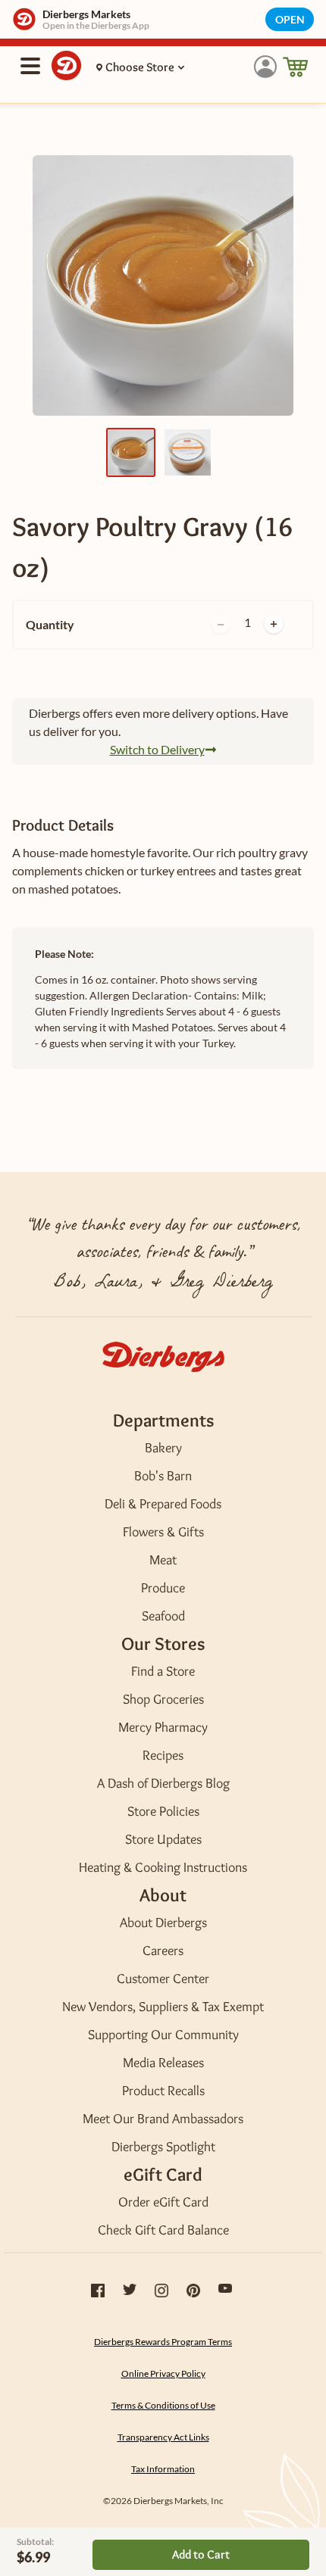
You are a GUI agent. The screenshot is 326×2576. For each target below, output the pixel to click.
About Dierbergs (163, 1923)
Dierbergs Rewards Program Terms (163, 2342)
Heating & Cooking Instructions (163, 1867)
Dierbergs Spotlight (163, 2147)
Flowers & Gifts (163, 1532)
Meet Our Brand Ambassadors (163, 2119)
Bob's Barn (163, 1476)
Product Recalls (163, 2091)
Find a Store (163, 1671)
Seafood (163, 1616)
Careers (163, 1951)
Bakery (163, 1448)
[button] (265, 67)
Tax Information (163, 2469)
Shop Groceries (163, 1699)
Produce (163, 1588)
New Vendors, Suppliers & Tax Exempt (163, 2007)
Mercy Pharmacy (163, 1727)
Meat (163, 1560)
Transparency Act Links (163, 2437)
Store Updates (163, 1839)
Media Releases (163, 2063)
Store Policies (163, 1811)
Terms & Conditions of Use (163, 2405)
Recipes (163, 1755)
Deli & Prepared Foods (163, 1504)
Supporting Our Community (163, 2035)
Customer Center (163, 1979)
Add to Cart (201, 2554)
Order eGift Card (163, 2202)
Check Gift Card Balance (163, 2230)
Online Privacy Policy (163, 2373)
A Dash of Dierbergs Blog (163, 1783)
